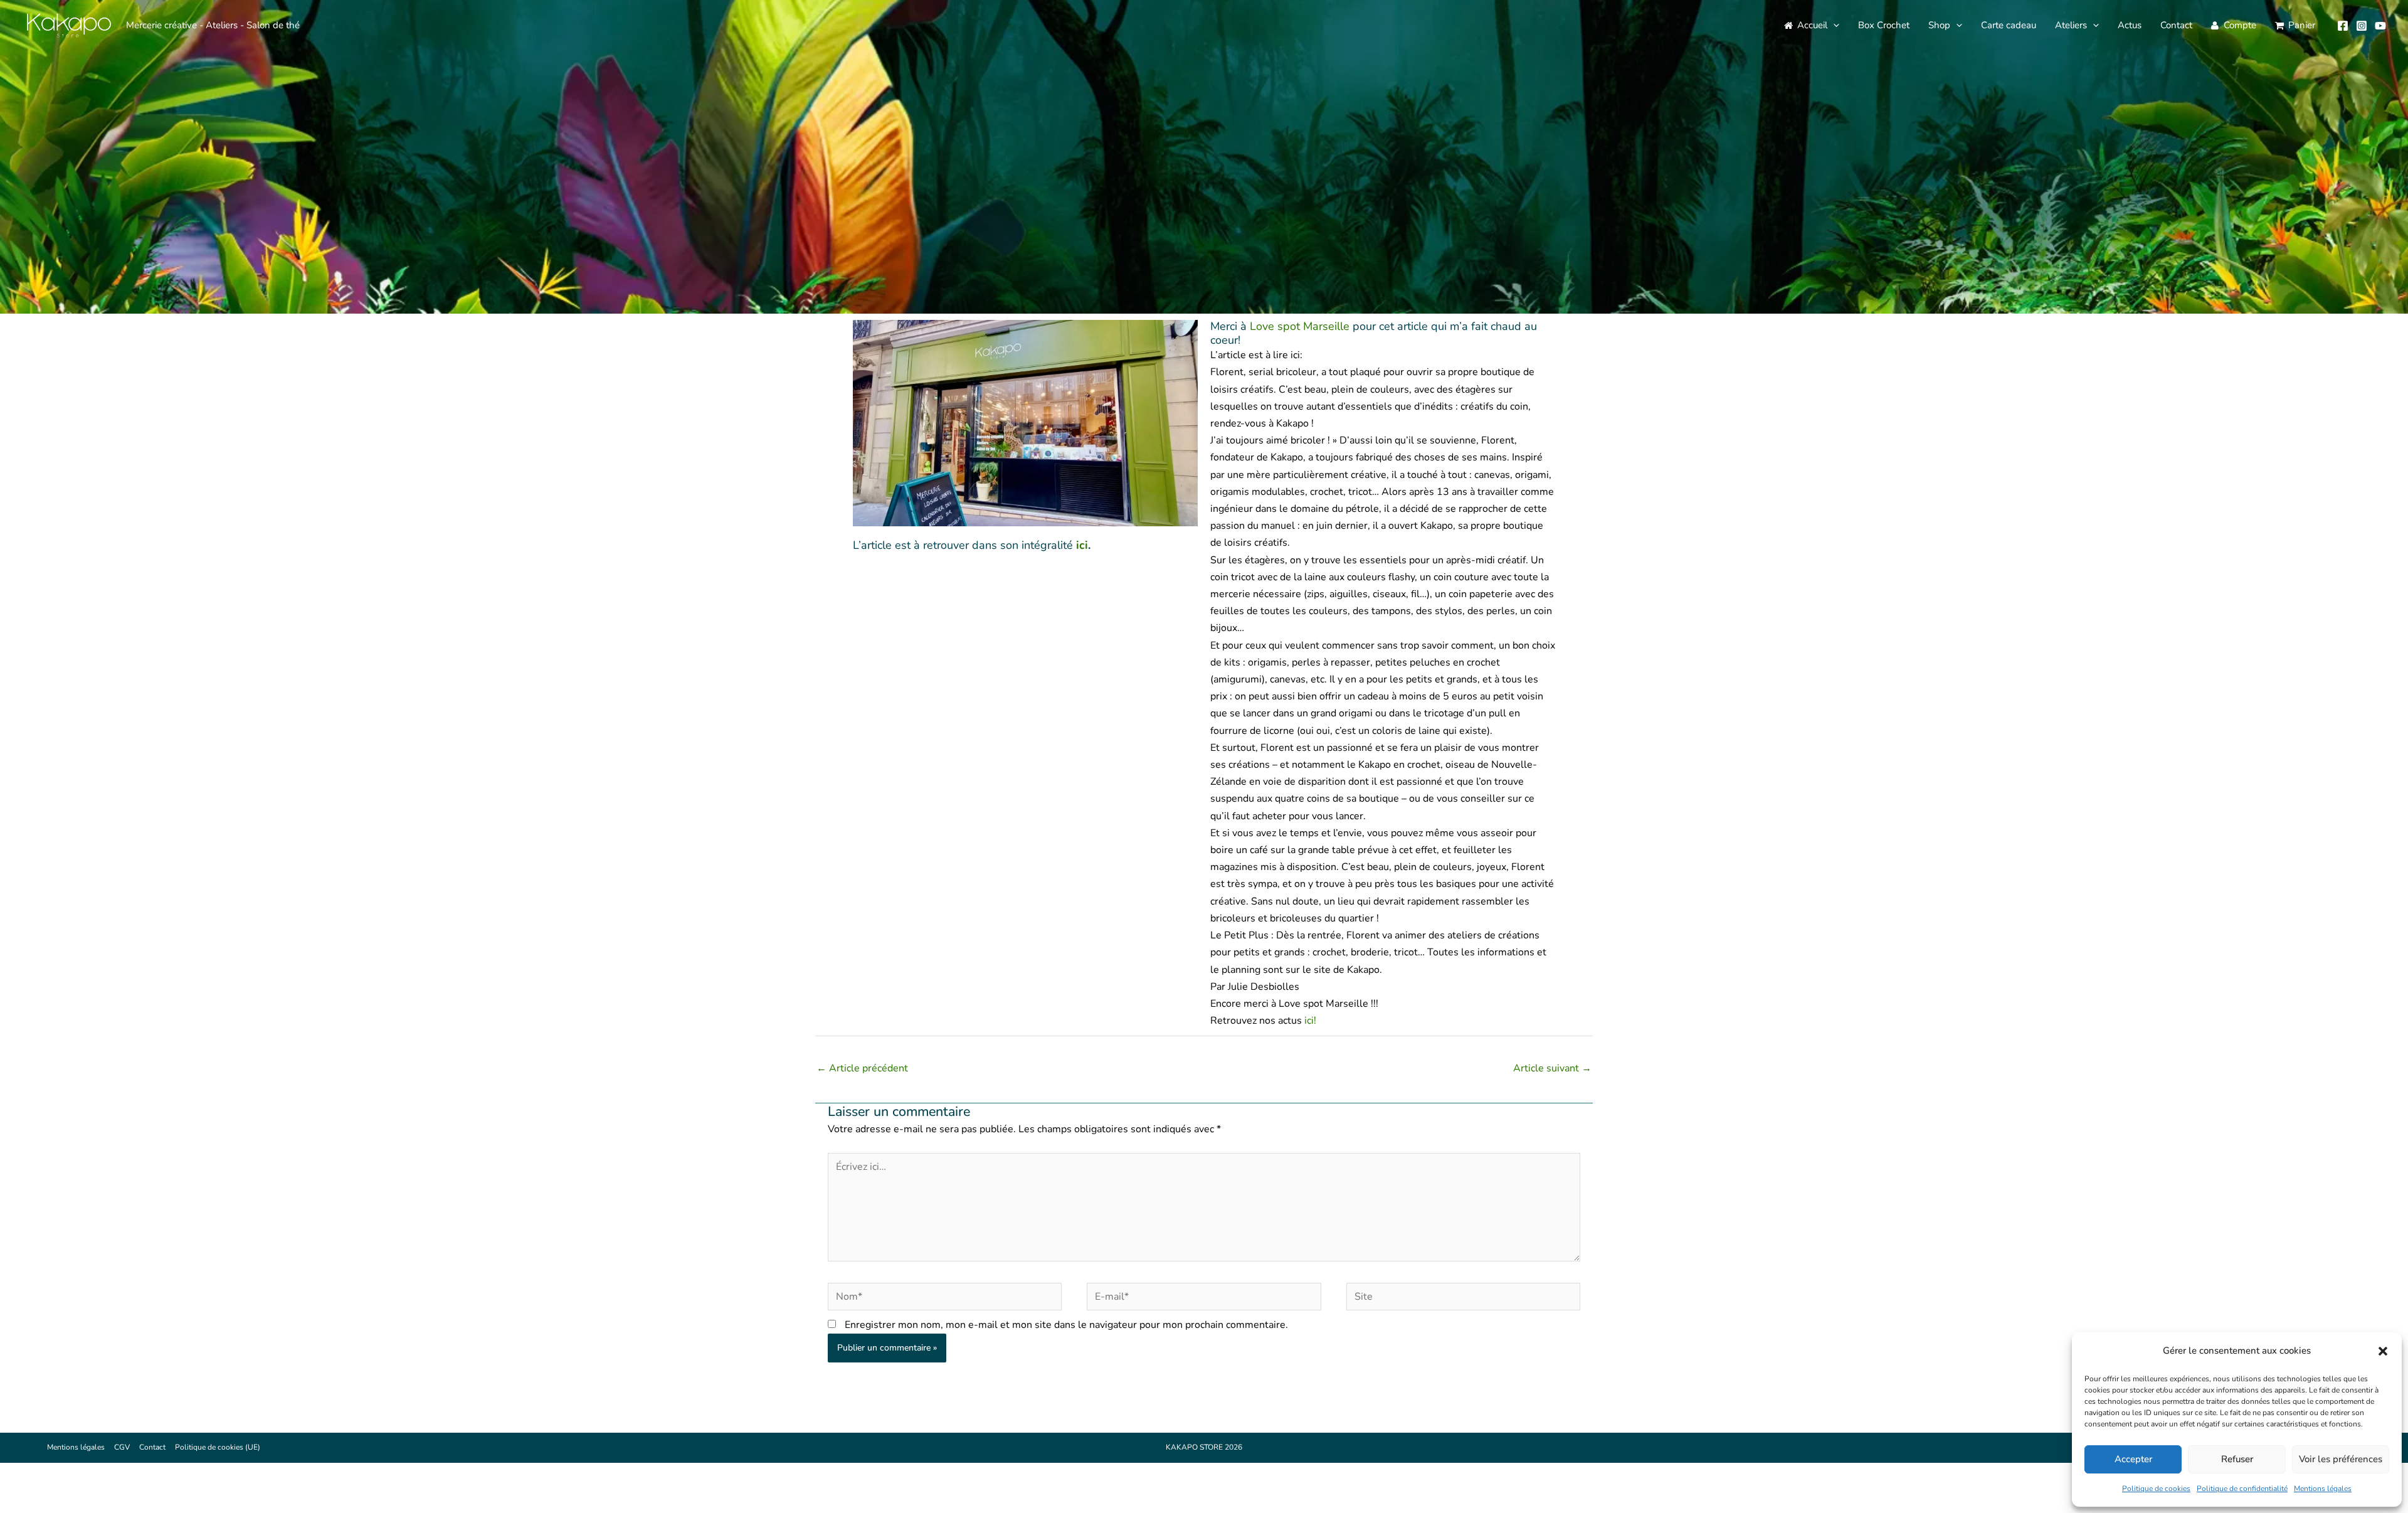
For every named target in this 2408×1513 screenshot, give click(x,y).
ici (1082, 545)
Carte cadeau (2009, 25)
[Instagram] (2362, 26)
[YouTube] (2380, 26)
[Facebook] (2343, 26)
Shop (1939, 25)
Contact (2176, 25)
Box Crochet (1884, 25)
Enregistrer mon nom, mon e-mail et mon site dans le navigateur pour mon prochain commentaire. (1066, 1325)
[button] (2383, 1351)
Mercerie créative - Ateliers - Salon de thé (213, 25)
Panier (2302, 25)
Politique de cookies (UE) (218, 1447)
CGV (122, 1447)
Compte (2240, 25)
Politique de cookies (2156, 1489)
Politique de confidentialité (2242, 1489)
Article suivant (1552, 1068)
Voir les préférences (2341, 1459)
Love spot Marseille (1301, 326)
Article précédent (862, 1068)
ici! (1310, 1021)
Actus (2130, 25)
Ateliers (2071, 25)
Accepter (2133, 1459)
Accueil (1812, 25)
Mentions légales (2323, 1489)
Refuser (2237, 1459)
